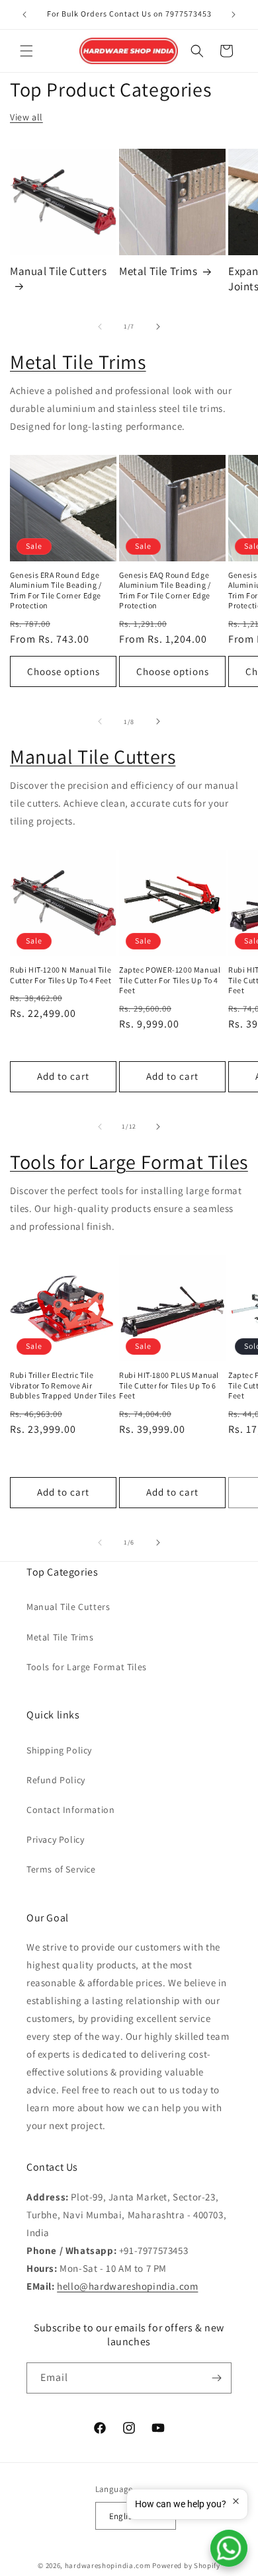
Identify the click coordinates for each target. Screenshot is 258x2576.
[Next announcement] (234, 15)
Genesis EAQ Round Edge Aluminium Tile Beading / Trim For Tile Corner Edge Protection (165, 590)
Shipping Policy (59, 1750)
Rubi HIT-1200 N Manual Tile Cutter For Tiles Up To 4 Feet (61, 975)
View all (26, 117)
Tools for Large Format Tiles (129, 1162)
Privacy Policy (55, 1839)
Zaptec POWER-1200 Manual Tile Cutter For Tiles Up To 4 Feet (170, 980)
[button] (26, 51)
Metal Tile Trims (158, 271)
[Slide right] (158, 327)
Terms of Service (61, 1869)
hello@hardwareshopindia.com (127, 2286)
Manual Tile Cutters (58, 271)
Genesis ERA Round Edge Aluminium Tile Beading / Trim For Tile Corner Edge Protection (56, 590)
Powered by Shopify (186, 2565)
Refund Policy (56, 1780)
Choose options (64, 671)
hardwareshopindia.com (108, 2565)
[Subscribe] (216, 2378)
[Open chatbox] (229, 2548)
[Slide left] (100, 327)
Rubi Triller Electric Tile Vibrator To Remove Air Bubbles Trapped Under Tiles (63, 1385)
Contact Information (70, 1810)
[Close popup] (236, 2501)
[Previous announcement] (24, 15)
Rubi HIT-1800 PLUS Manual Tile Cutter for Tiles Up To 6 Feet (169, 1385)
